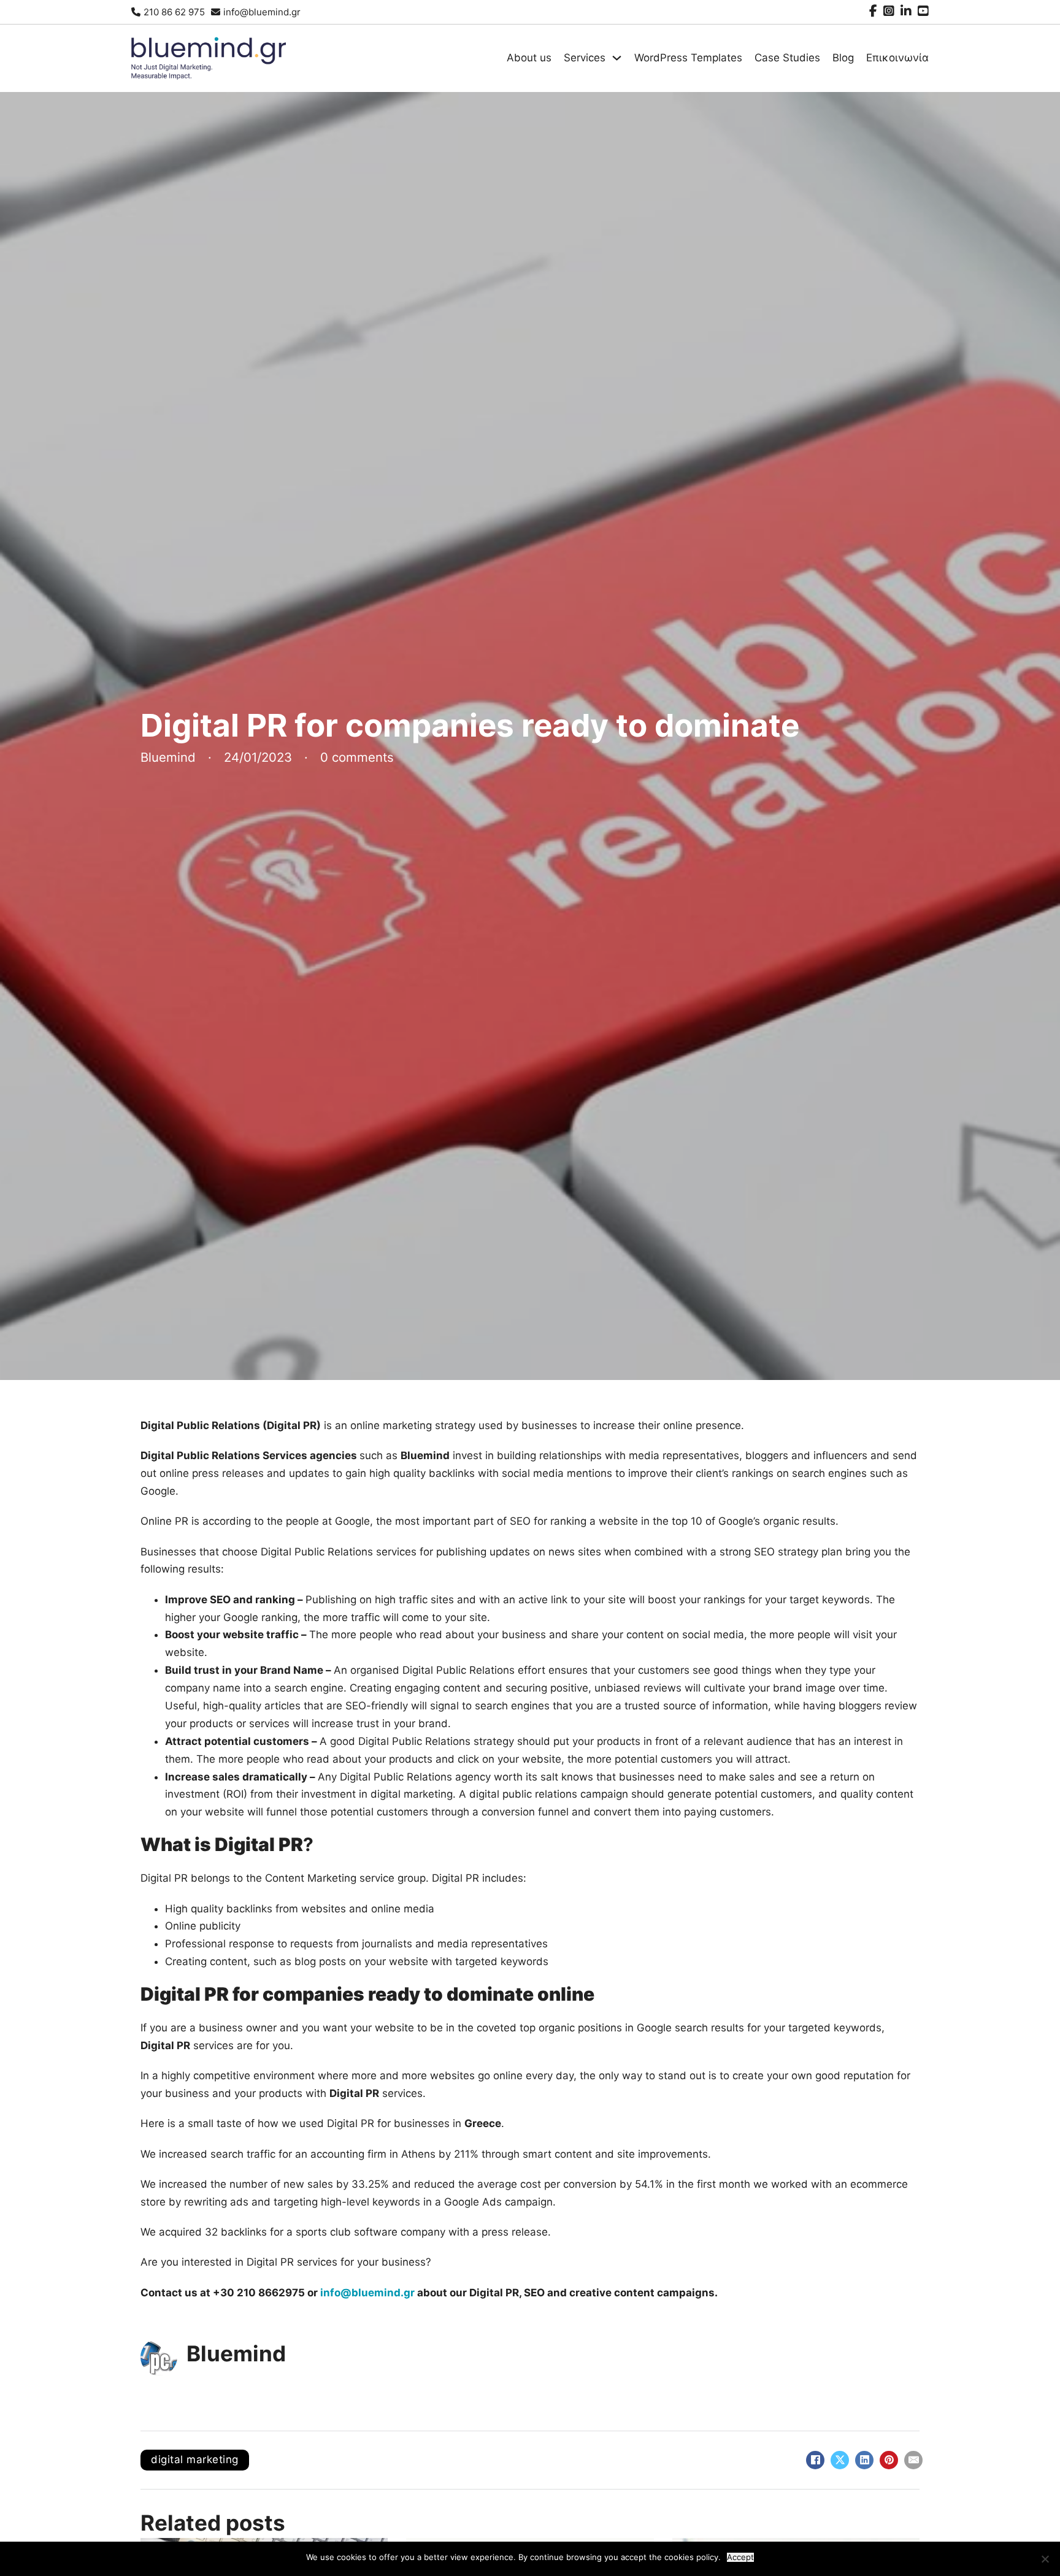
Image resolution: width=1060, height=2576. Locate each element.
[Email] (913, 2460)
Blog (843, 58)
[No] (1045, 2559)
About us (529, 58)
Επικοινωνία (897, 58)
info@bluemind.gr (367, 2293)
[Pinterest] (889, 2460)
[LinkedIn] (864, 2460)
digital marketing (195, 2459)
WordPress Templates (688, 58)
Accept (740, 2557)
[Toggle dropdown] (617, 58)
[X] (840, 2460)
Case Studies (787, 58)
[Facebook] (815, 2460)
